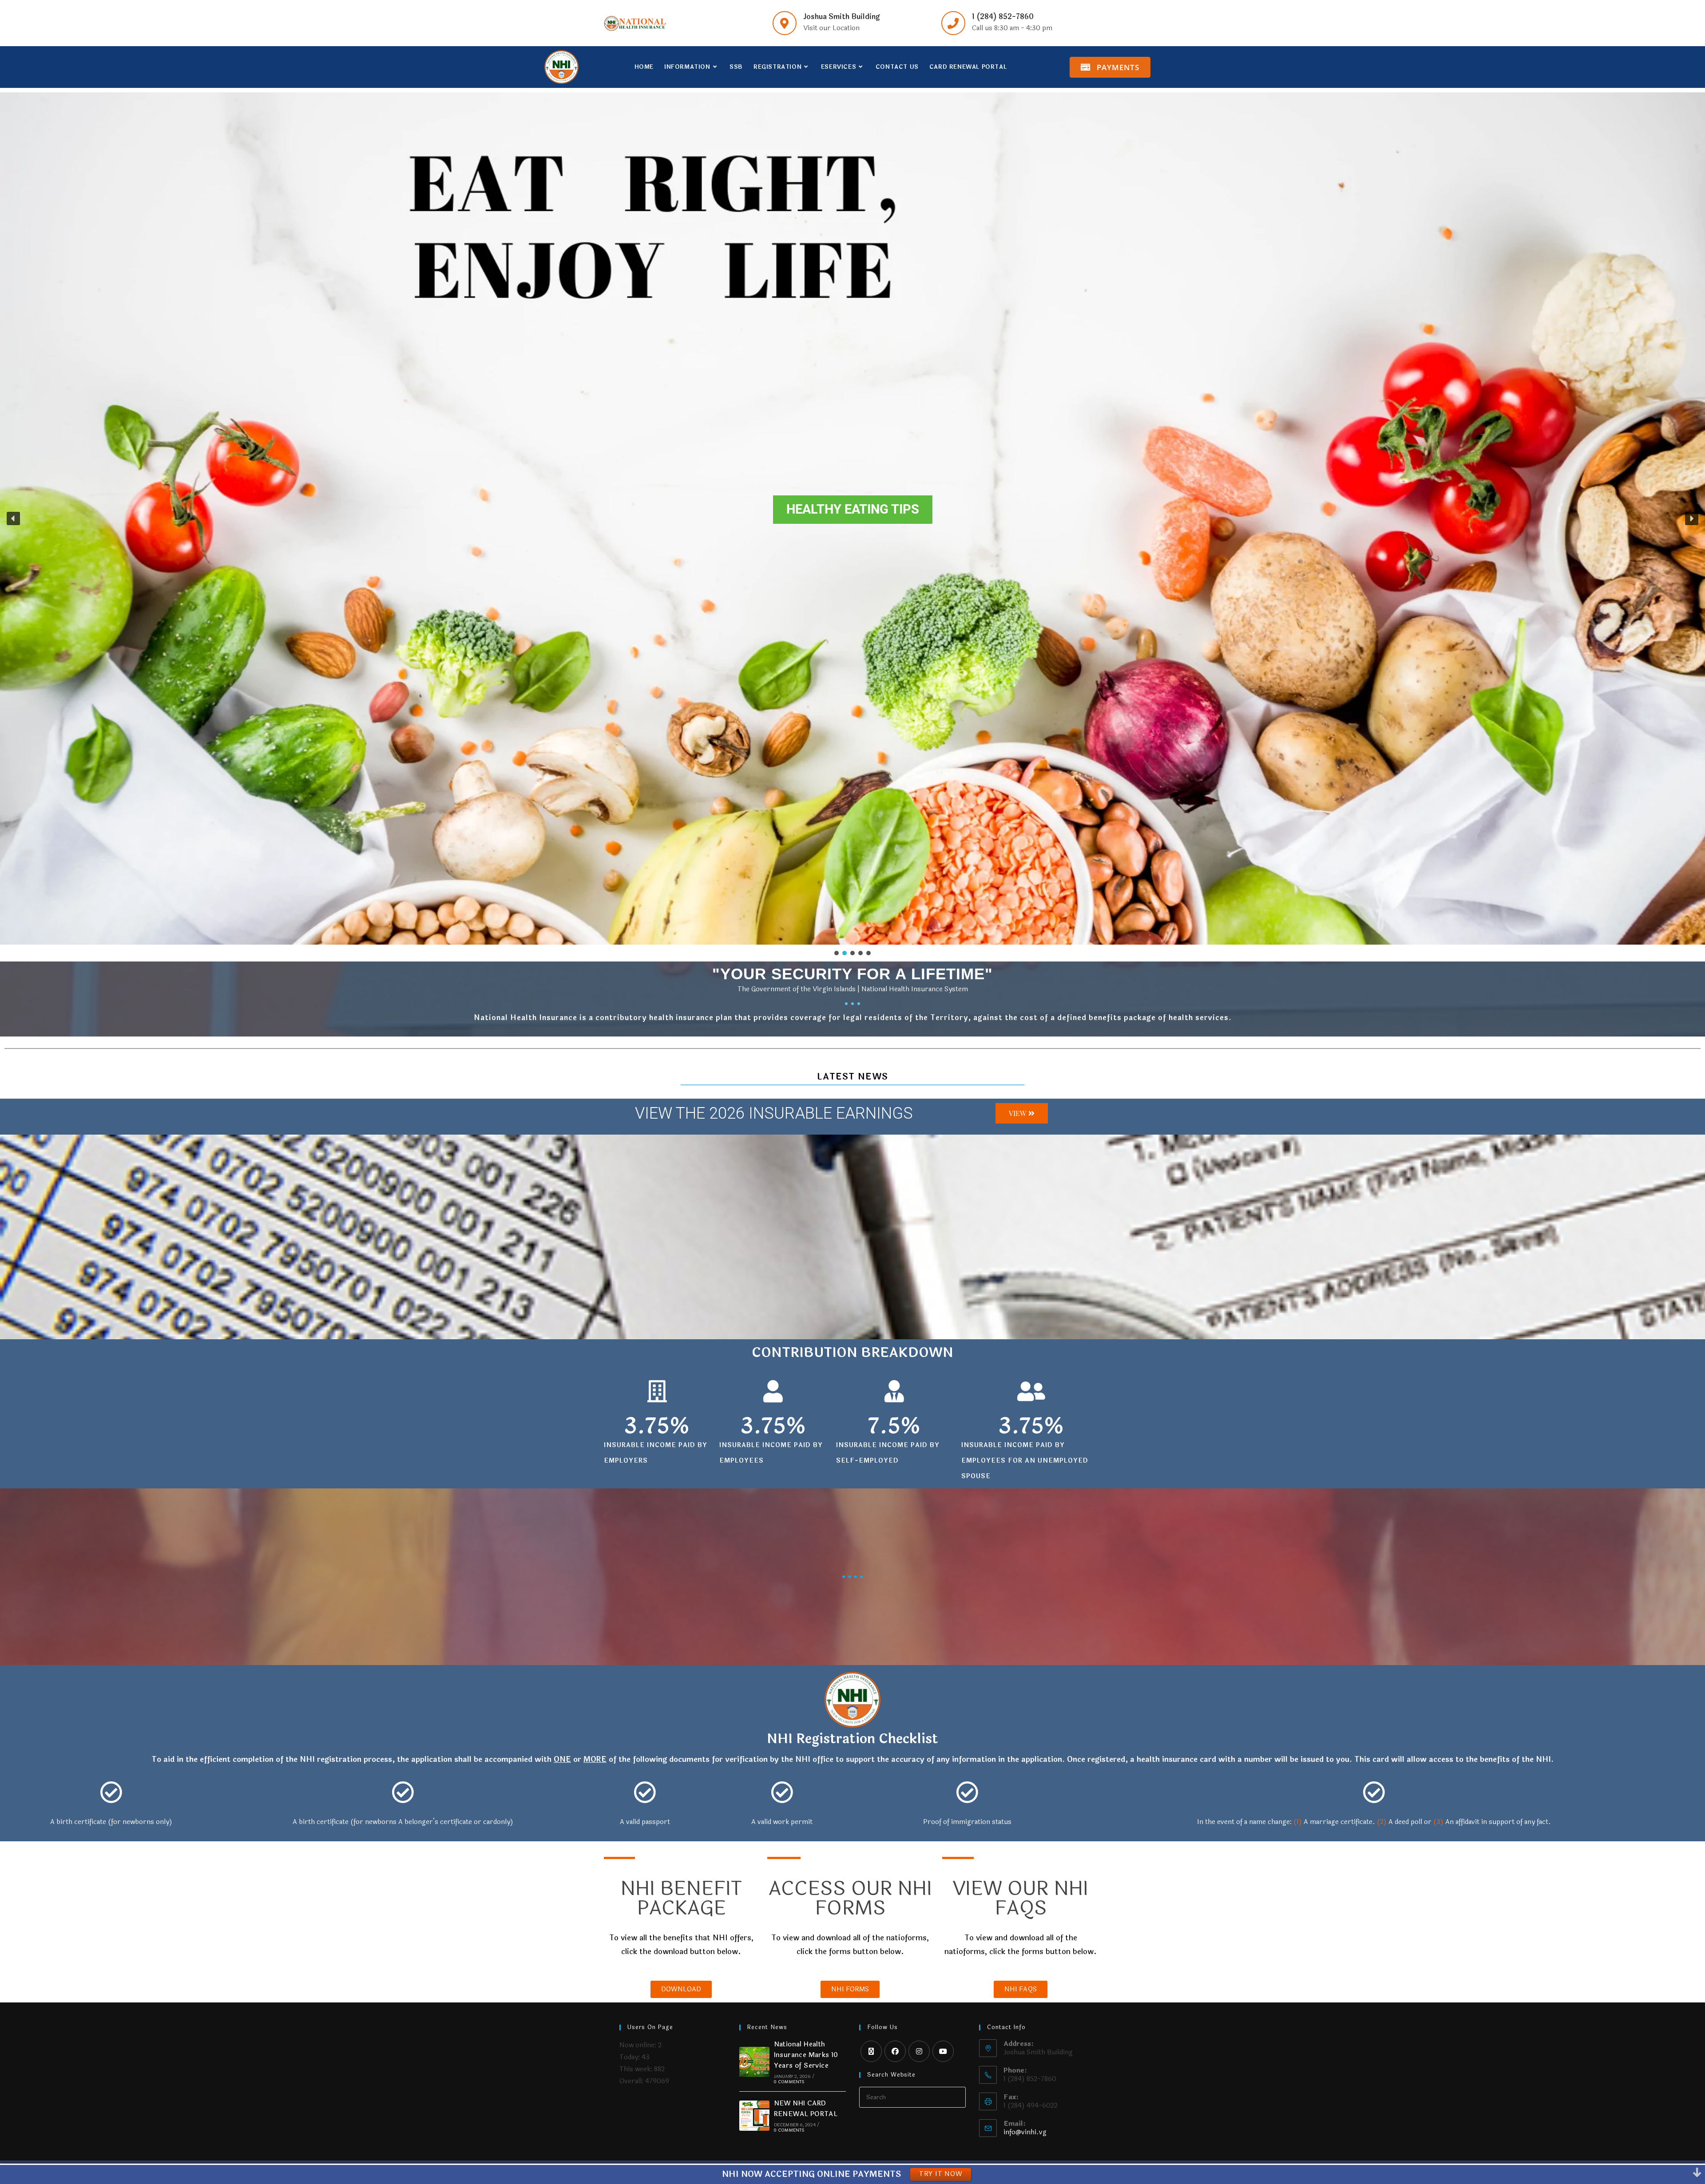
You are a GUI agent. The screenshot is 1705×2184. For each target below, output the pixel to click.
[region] (852, 525)
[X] (871, 2051)
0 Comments (789, 2082)
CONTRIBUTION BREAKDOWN (852, 1353)
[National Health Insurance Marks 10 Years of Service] (754, 2062)
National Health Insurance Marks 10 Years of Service (806, 2055)
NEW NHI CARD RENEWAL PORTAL (806, 2109)
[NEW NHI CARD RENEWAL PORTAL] (754, 2116)
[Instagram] (919, 2051)
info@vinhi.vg (1025, 2132)
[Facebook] (895, 2051)
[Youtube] (943, 2051)
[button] (13, 518)
